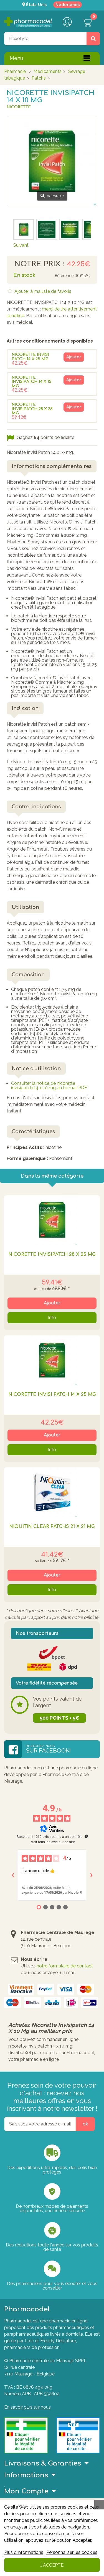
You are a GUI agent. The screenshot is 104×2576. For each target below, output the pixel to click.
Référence (64, 276)
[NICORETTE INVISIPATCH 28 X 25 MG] (52, 1220)
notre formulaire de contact (65, 1966)
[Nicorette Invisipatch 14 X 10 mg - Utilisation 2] (70, 229)
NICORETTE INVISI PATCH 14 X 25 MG (30, 357)
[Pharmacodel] (28, 22)
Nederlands (68, 5)
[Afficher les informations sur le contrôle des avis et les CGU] (86, 1836)
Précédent (24, 211)
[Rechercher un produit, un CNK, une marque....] (93, 39)
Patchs (39, 78)
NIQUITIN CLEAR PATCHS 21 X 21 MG (52, 1527)
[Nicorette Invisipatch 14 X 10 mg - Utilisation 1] (47, 229)
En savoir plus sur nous (27, 2407)
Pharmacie (15, 71)
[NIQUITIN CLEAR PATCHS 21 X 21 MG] (52, 1492)
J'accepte (52, 2565)
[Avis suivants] (91, 1875)
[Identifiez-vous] (67, 22)
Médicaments (48, 71)
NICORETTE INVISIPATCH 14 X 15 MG (31, 382)
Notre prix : (39, 264)
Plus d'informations (24, 2552)
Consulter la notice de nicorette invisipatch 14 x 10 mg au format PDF (49, 1086)
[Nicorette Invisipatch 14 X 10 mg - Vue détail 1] (24, 229)
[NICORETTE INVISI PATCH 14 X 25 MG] (52, 1360)
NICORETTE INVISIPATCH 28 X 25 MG (32, 409)
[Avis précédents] (13, 1875)
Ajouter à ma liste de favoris (42, 291)
